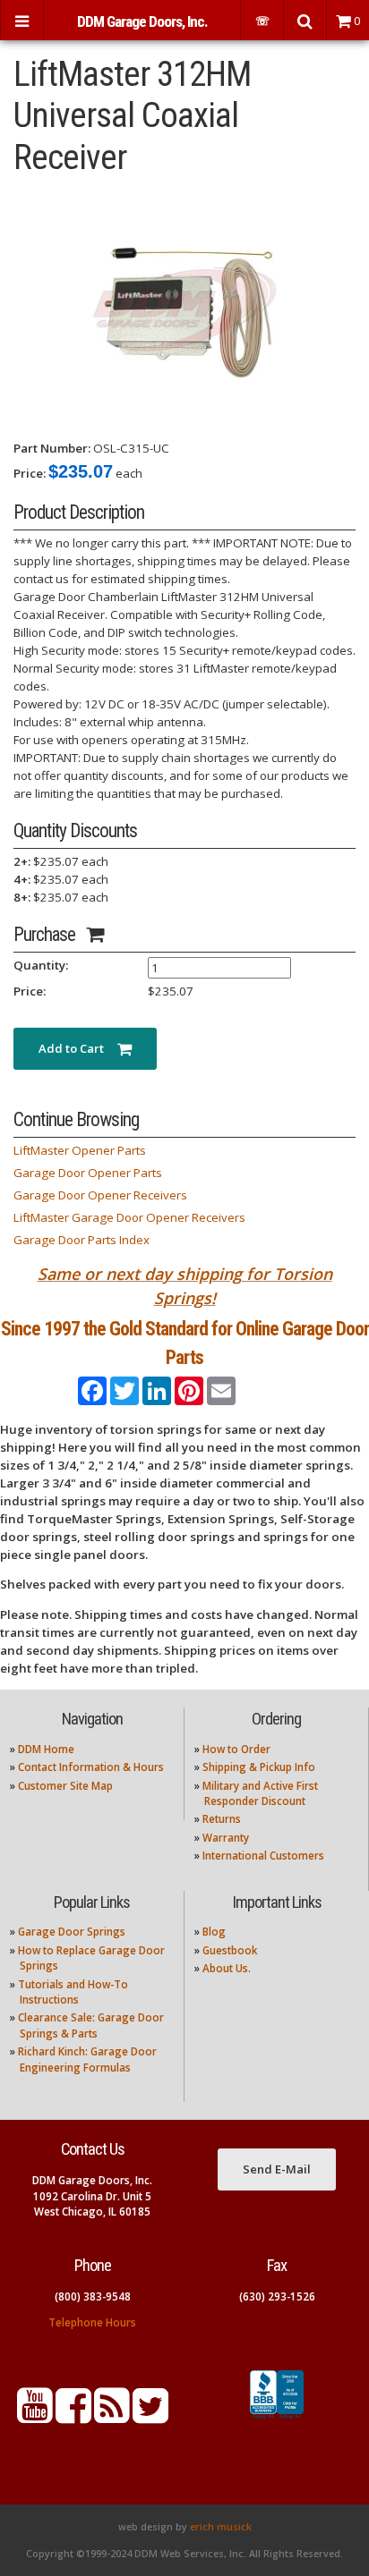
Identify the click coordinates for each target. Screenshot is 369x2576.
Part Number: (52, 448)
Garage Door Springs (72, 1932)
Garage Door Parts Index (82, 1240)
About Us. (227, 1968)
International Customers (263, 1856)
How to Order (236, 1749)
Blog (214, 1932)
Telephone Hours (92, 2322)
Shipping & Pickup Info (259, 1767)
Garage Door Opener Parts (88, 1173)
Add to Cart (78, 1048)
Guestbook (230, 1950)
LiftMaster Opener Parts (80, 1150)
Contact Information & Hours (91, 1767)
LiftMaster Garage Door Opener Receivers (129, 1217)
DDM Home (46, 1749)
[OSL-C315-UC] (184, 308)
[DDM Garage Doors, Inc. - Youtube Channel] (35, 2416)
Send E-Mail (277, 2169)
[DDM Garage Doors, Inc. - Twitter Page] (150, 2416)
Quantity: (41, 965)
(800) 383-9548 (93, 2296)
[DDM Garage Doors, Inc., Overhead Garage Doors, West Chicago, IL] (277, 2419)
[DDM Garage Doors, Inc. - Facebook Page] (73, 2416)
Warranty (226, 1838)
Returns (222, 1819)
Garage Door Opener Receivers (100, 1195)
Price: (30, 473)
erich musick (221, 2527)
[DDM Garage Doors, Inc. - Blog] (112, 2416)
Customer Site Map (65, 1786)
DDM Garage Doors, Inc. (142, 21)
